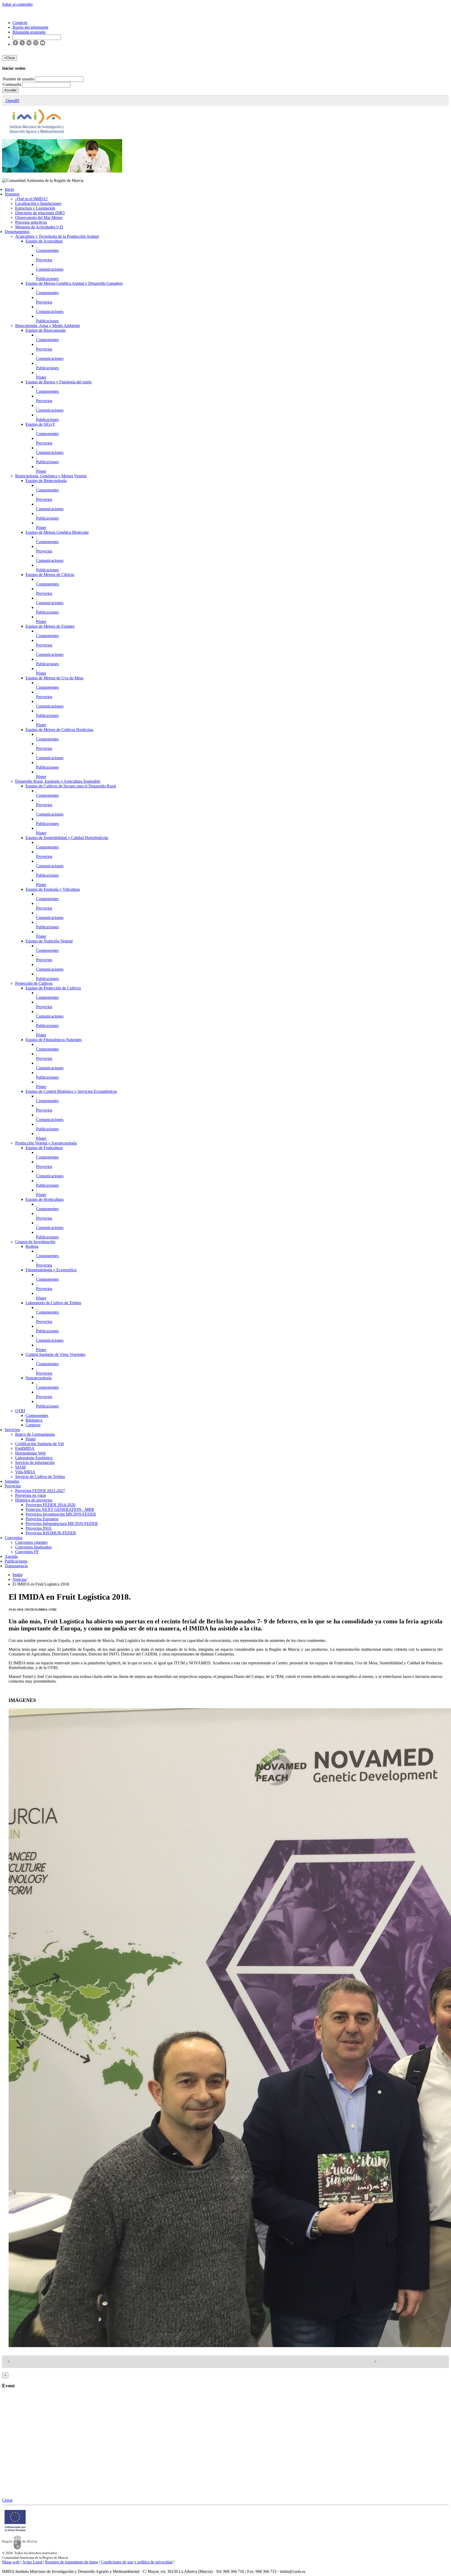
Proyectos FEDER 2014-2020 (51, 1505)
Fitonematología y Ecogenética (51, 1270)
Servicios (12, 1430)
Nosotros (12, 194)
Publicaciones (47, 279)
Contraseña (12, 84)
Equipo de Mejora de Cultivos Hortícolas (59, 730)
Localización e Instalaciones (38, 203)
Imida (17, 1575)
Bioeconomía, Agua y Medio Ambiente (48, 326)
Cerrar (7, 2500)
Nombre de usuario (19, 79)
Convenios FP (27, 1552)
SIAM (20, 1467)
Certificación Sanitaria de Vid (39, 1444)
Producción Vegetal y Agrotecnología (46, 1143)
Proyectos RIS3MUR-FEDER (51, 1533)
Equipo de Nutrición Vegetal (49, 941)
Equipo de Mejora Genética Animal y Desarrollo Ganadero (74, 283)
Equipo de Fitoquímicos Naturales (54, 1040)
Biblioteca (34, 1420)
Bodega (32, 1246)
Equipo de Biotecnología (46, 481)
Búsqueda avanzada (29, 32)
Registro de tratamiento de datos (72, 2562)
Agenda (11, 1556)
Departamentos (17, 232)
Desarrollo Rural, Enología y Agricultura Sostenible (58, 781)
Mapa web (11, 2562)
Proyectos (44, 260)
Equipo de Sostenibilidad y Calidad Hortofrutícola (67, 838)
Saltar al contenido (17, 4)
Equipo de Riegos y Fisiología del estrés (59, 382)
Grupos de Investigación (35, 1242)
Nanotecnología (39, 1378)
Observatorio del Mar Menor (39, 218)
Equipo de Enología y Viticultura (53, 889)
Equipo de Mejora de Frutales (50, 626)
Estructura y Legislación (35, 208)
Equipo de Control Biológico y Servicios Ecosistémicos (71, 1091)
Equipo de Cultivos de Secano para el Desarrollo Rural (71, 786)
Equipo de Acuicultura (44, 241)
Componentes (47, 250)
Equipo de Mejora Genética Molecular (57, 532)
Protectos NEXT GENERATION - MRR (60, 1509)
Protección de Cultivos (34, 983)
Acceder (10, 90)
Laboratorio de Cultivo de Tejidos (53, 1303)
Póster (41, 377)
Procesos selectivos (31, 222)
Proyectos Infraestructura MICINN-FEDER (62, 1524)
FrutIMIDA (25, 1448)
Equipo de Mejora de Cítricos (50, 575)
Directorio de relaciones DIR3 (40, 213)
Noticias (19, 1579)
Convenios (14, 1538)
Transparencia (16, 1566)
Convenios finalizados (33, 1547)
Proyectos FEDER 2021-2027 (40, 1491)
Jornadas (12, 1481)
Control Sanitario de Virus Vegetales (55, 1354)
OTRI (20, 1411)
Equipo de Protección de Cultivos (53, 988)
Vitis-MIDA (25, 1472)
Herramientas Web (30, 1453)
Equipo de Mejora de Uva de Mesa (54, 678)
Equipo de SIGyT (40, 424)
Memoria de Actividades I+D (39, 227)
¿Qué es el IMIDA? (31, 199)
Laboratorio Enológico (34, 1458)
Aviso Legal (32, 2562)
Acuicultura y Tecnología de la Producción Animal (57, 236)
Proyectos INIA (39, 1528)
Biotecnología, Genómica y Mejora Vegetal (51, 476)
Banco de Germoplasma (35, 1434)
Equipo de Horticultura (44, 1199)
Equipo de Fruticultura (44, 1148)
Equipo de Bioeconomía (46, 330)
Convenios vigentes (31, 1542)
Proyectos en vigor (31, 1495)
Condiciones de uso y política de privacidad (137, 2562)
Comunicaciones (50, 269)
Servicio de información (35, 1462)
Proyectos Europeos (42, 1519)
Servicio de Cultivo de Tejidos (40, 1477)
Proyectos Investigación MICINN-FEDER (61, 1514)
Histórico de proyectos (34, 1500)
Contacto (33, 1425)
